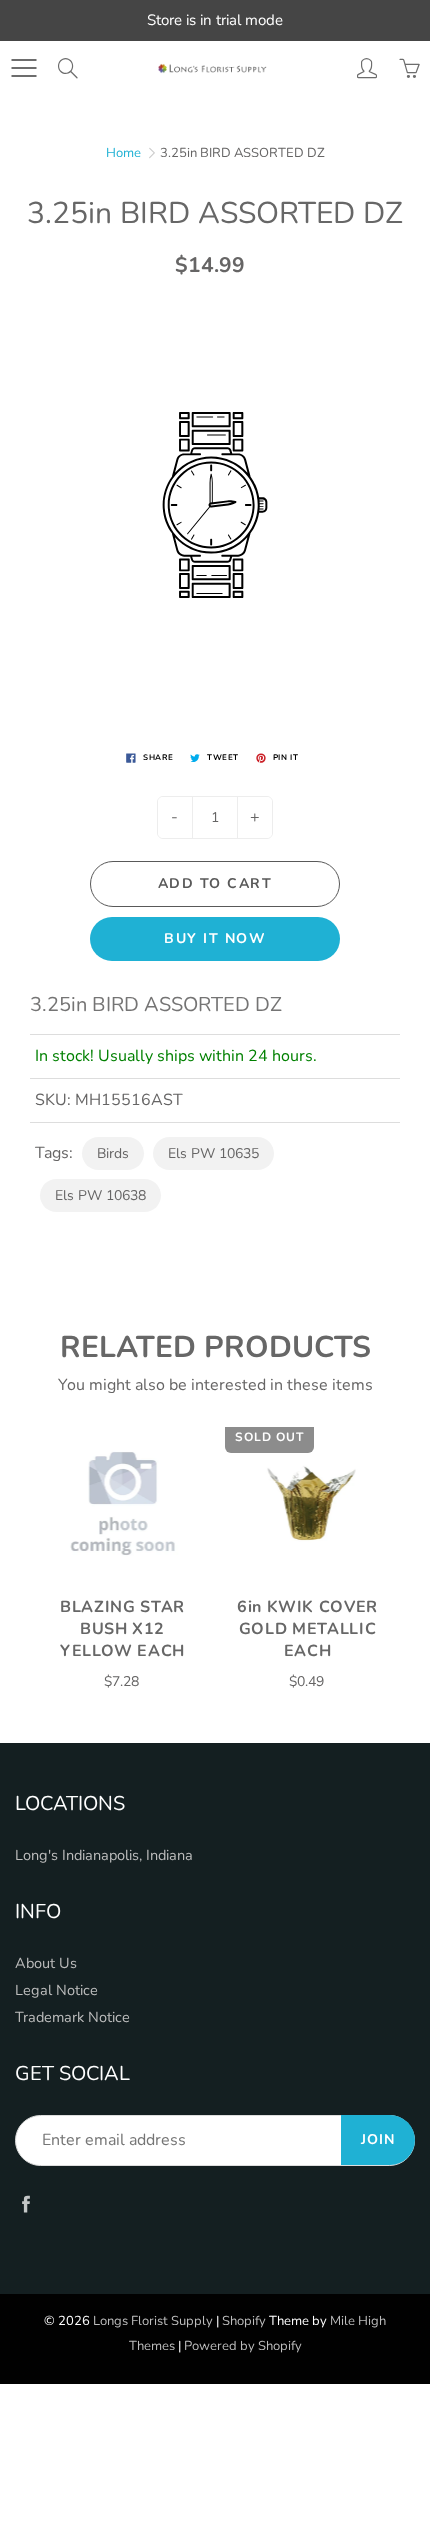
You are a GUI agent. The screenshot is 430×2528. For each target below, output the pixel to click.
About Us (46, 1963)
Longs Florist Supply (153, 2321)
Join (378, 2139)
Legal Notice (56, 1990)
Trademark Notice (72, 2017)
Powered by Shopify (243, 2346)
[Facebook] (25, 2203)
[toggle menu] (23, 68)
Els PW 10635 (213, 1153)
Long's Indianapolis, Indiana (104, 1855)
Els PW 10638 (100, 1195)
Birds (113, 1153)
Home (123, 153)
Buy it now (215, 938)
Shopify (244, 2321)
